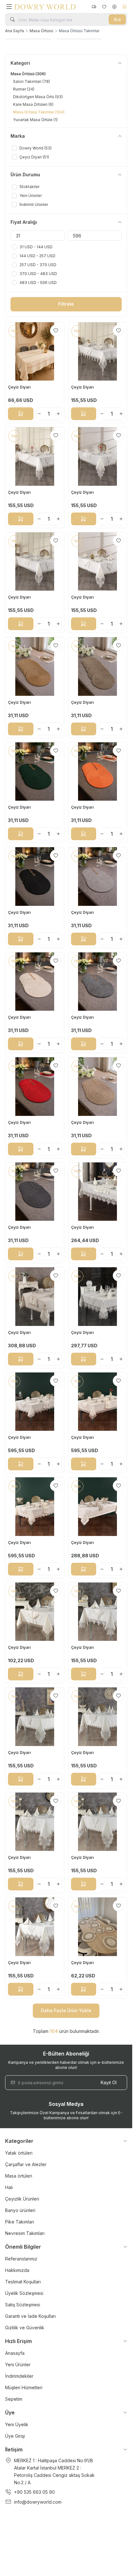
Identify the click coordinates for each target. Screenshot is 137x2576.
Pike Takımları (20, 2222)
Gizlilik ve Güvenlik (25, 2328)
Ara (117, 19)
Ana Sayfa (14, 31)
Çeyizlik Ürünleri (22, 2199)
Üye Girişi (15, 2436)
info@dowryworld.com (38, 2502)
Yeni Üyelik (17, 2424)
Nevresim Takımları (25, 2233)
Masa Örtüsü (41, 31)
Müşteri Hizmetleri (24, 2387)
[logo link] (45, 7)
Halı (9, 2187)
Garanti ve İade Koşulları (30, 2316)
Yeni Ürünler (18, 2365)
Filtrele (66, 304)
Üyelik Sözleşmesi (24, 2293)
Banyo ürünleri (20, 2210)
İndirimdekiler (19, 2376)
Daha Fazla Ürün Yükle (66, 2010)
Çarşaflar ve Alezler (26, 2164)
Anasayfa (15, 2353)
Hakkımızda (17, 2270)
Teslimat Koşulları (23, 2282)
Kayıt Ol (109, 2082)
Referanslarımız (21, 2259)
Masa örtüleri (19, 2176)
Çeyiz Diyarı (20, 387)
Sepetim (14, 2399)
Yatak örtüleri (19, 2153)
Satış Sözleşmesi (23, 2305)
